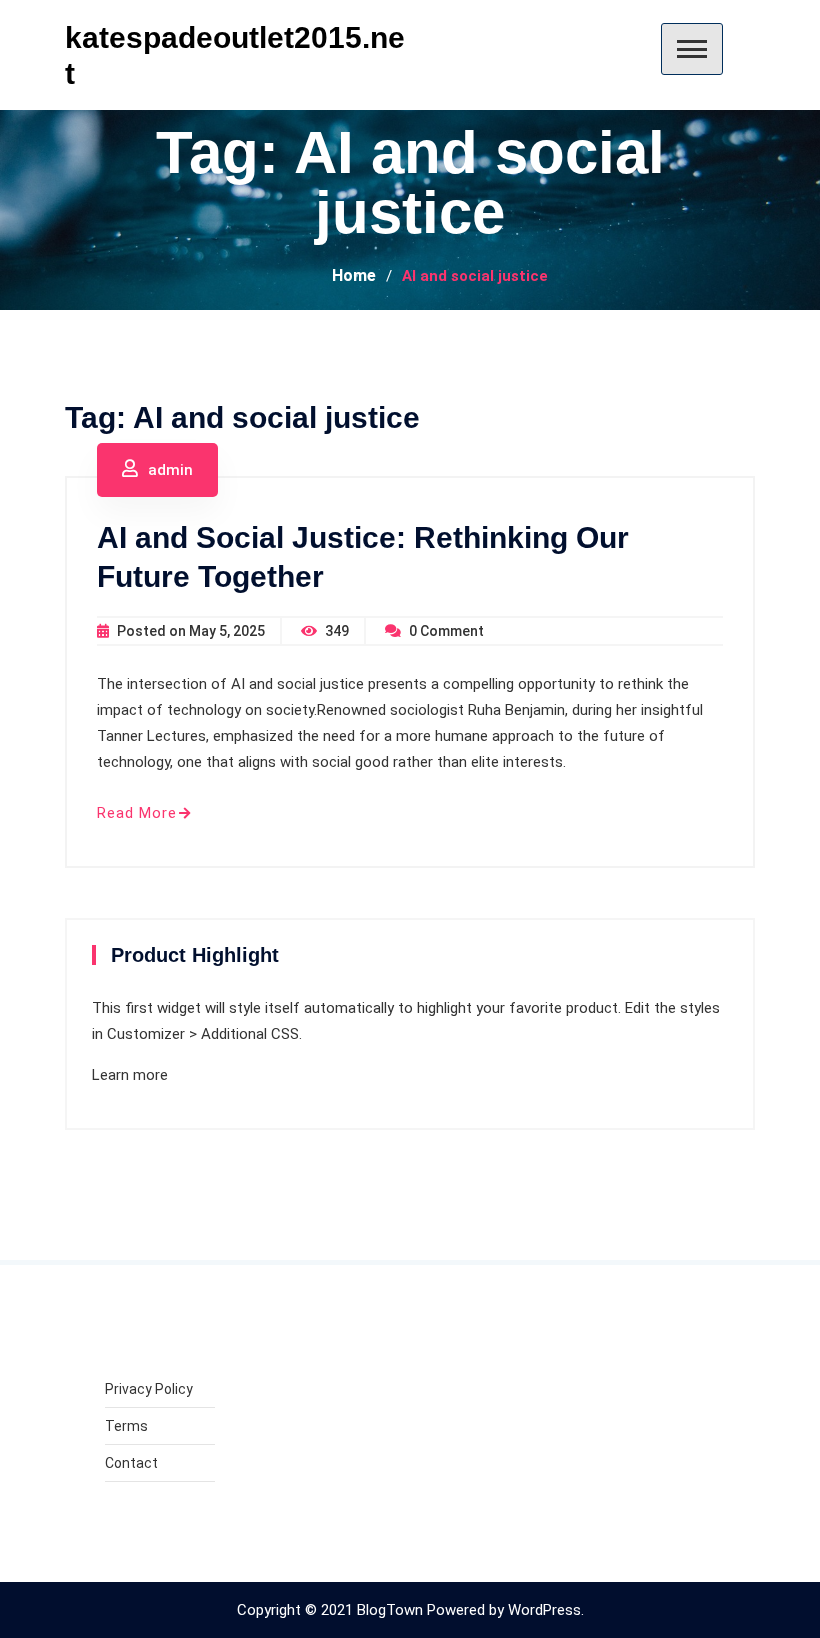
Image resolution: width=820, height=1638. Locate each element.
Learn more (130, 1075)
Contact (131, 1463)
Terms (126, 1426)
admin (170, 470)
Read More (137, 813)
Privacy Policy (149, 1389)
